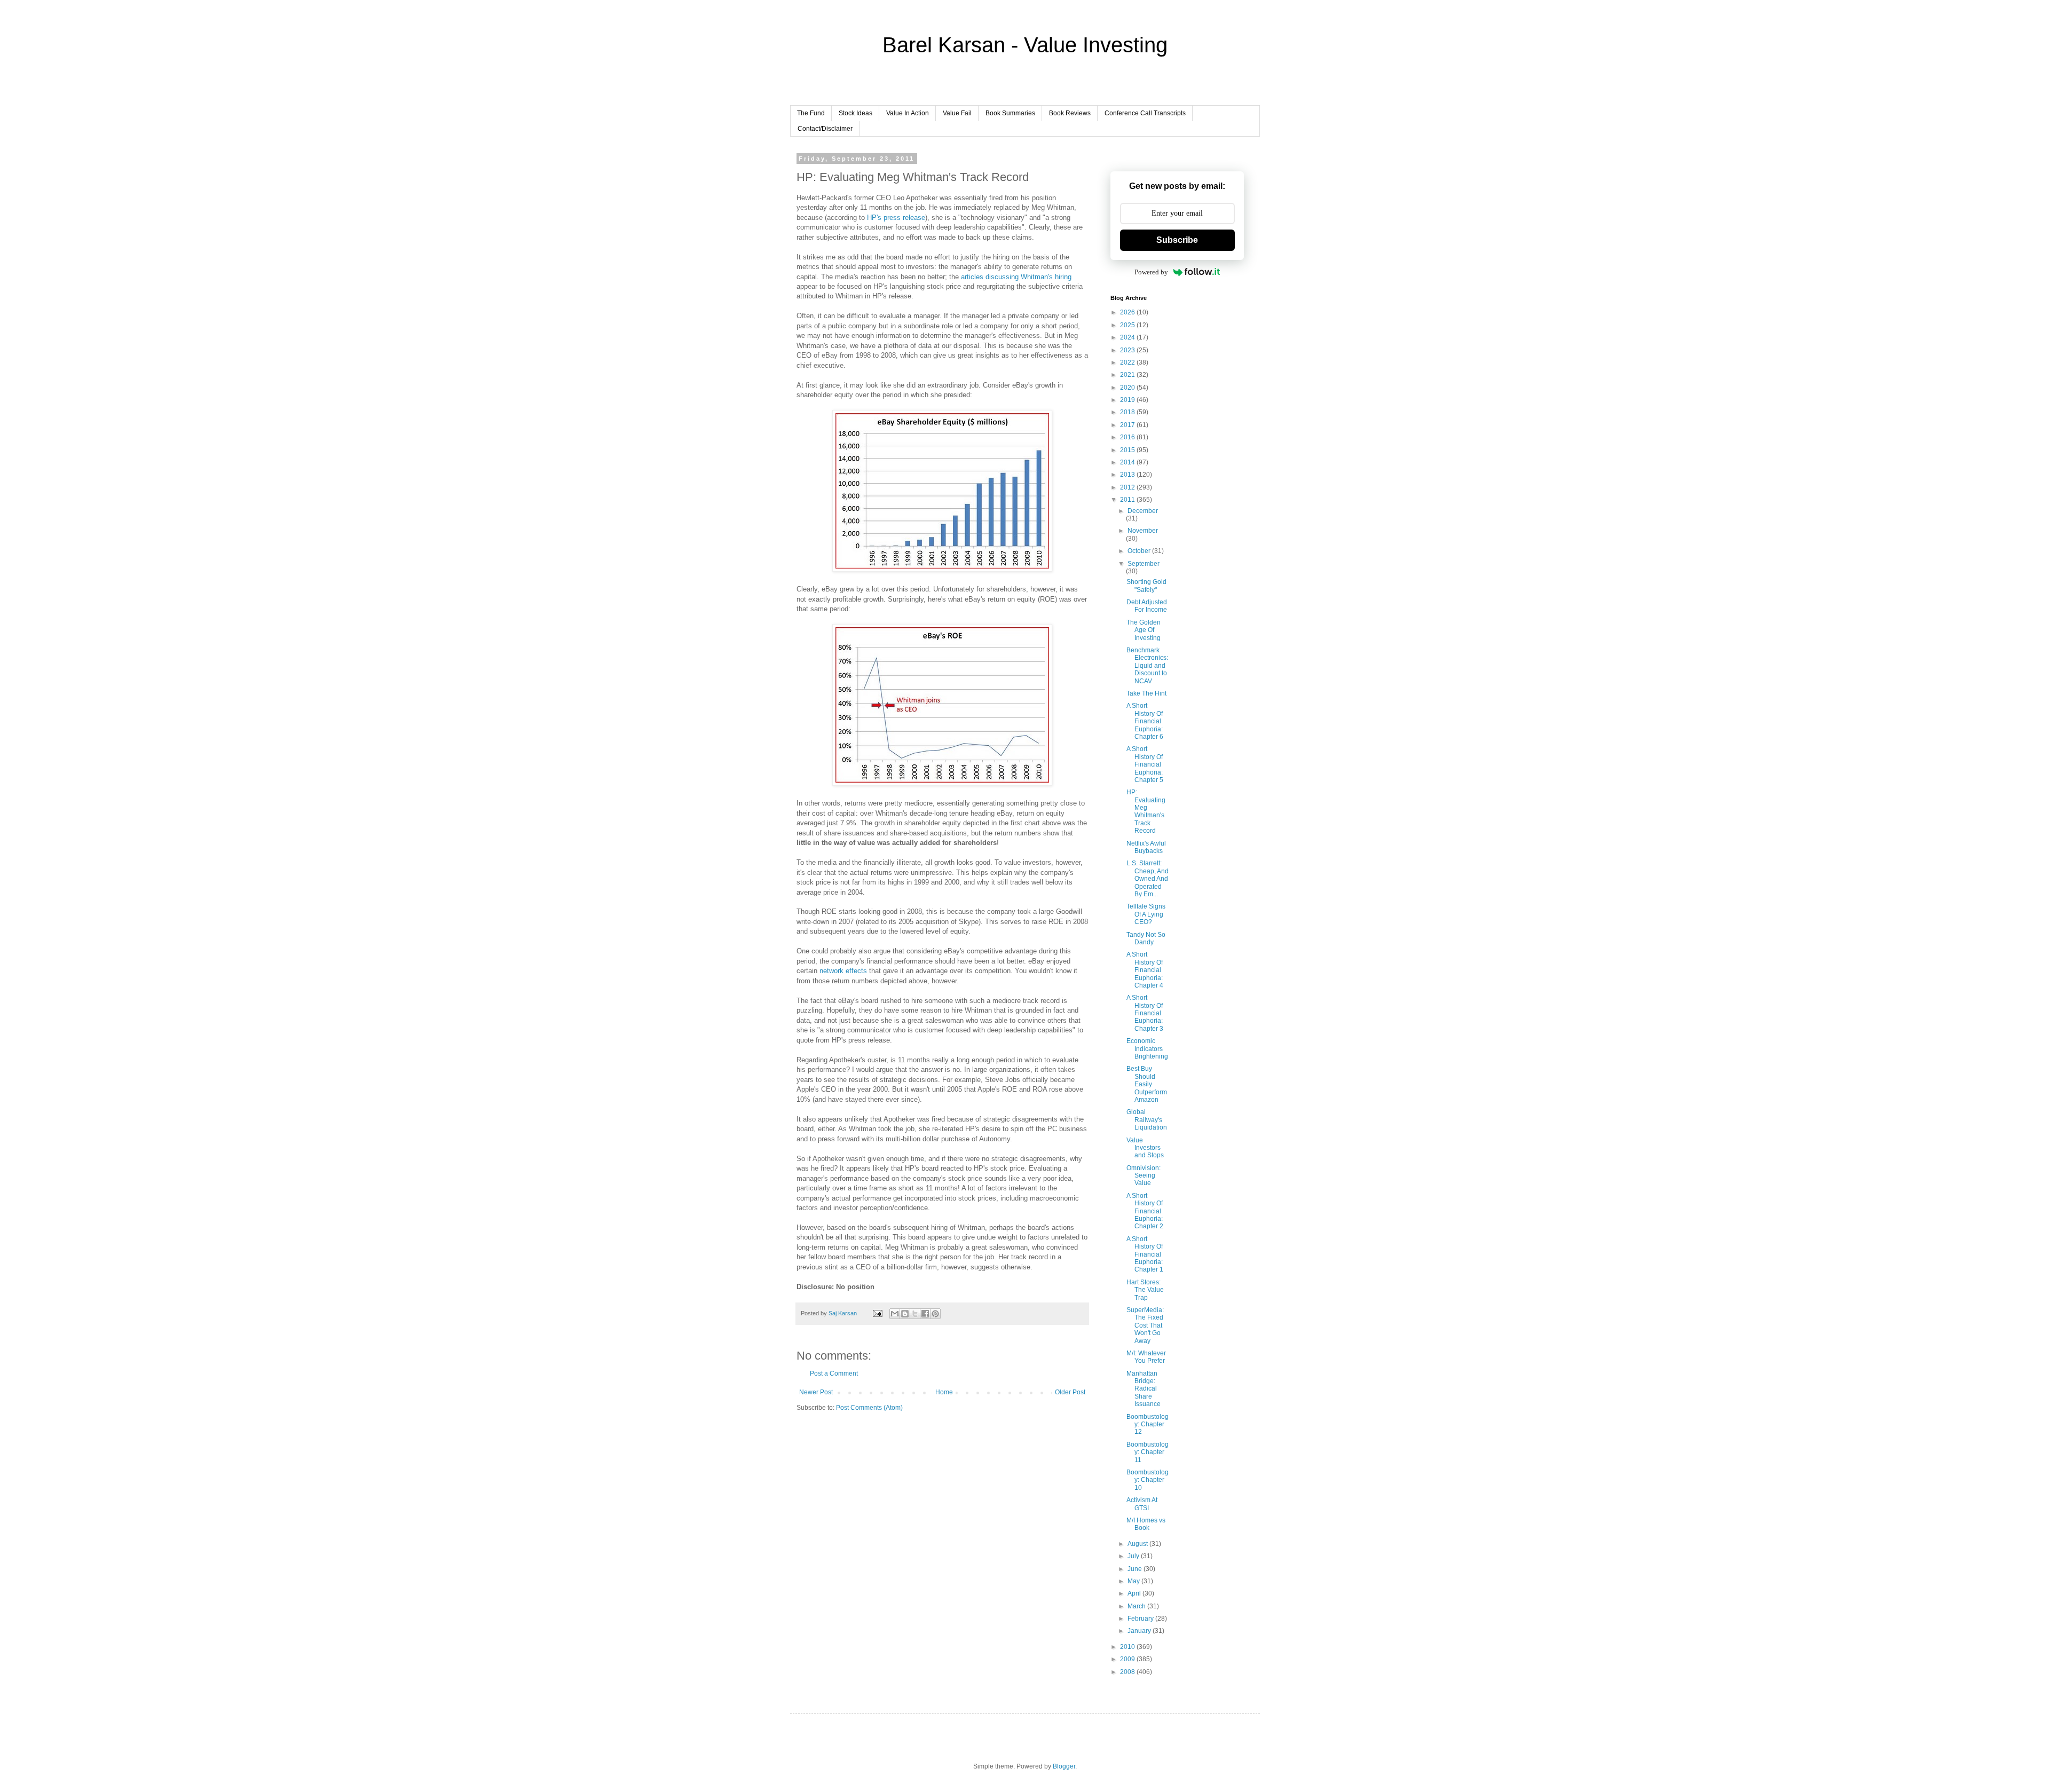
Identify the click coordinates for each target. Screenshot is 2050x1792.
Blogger (1064, 1766)
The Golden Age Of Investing (1144, 630)
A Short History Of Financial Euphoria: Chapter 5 (1145, 764)
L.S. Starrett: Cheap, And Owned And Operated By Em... (1148, 879)
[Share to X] (915, 1314)
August (1138, 1544)
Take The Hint (1146, 693)
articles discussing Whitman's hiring (1016, 277)
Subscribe (1177, 240)
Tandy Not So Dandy (1146, 938)
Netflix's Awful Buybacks (1146, 847)
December (1143, 511)
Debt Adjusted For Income (1147, 606)
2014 (1128, 462)
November (1143, 531)
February (1141, 1619)
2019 (1128, 400)
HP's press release (896, 218)
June (1136, 1569)
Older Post (1070, 1392)
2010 (1128, 1647)
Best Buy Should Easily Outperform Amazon (1147, 1084)
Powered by (1151, 272)
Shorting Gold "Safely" (1146, 586)
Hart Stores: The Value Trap (1145, 1290)
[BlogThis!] (905, 1314)
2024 (1128, 337)
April (1135, 1593)
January (1140, 1631)
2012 (1128, 487)
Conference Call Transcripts (1145, 113)
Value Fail (957, 113)
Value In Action (908, 113)
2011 (1128, 500)
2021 (1128, 375)
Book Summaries (1010, 113)
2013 (1128, 475)
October (1140, 551)
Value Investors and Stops (1145, 1148)
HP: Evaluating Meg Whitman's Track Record (1146, 811)
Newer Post (816, 1392)
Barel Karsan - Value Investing (1025, 45)
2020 (1128, 388)
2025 (1128, 325)
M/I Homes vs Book (1146, 1524)
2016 (1128, 437)
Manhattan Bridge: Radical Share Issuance (1144, 1389)
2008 (1128, 1672)
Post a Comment (834, 1373)
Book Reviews (1070, 113)
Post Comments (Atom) (869, 1408)
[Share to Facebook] (925, 1314)
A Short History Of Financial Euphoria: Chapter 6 (1145, 721)
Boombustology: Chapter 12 (1148, 1424)
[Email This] (895, 1314)
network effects (843, 971)
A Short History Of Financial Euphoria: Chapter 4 (1145, 970)
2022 (1128, 362)
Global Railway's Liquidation (1147, 1120)
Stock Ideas (856, 113)
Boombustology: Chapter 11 (1148, 1452)
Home (944, 1392)
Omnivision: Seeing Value (1144, 1176)
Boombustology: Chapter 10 (1148, 1480)
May (1134, 1581)
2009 (1128, 1659)
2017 (1128, 425)
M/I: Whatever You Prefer (1146, 1357)
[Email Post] (877, 1313)
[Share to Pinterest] (935, 1314)
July (1134, 1556)
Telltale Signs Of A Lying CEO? (1146, 914)
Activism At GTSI (1142, 1504)
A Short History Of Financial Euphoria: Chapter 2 (1145, 1211)
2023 (1128, 350)
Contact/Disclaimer (825, 129)
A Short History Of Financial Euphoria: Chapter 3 (1145, 1013)
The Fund (811, 113)
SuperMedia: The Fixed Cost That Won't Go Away (1145, 1325)
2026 (1128, 312)
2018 (1128, 412)
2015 (1128, 450)
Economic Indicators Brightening (1147, 1049)
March (1137, 1606)
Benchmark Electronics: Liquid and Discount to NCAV (1147, 666)
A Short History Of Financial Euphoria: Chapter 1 (1145, 1254)
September (1144, 564)
